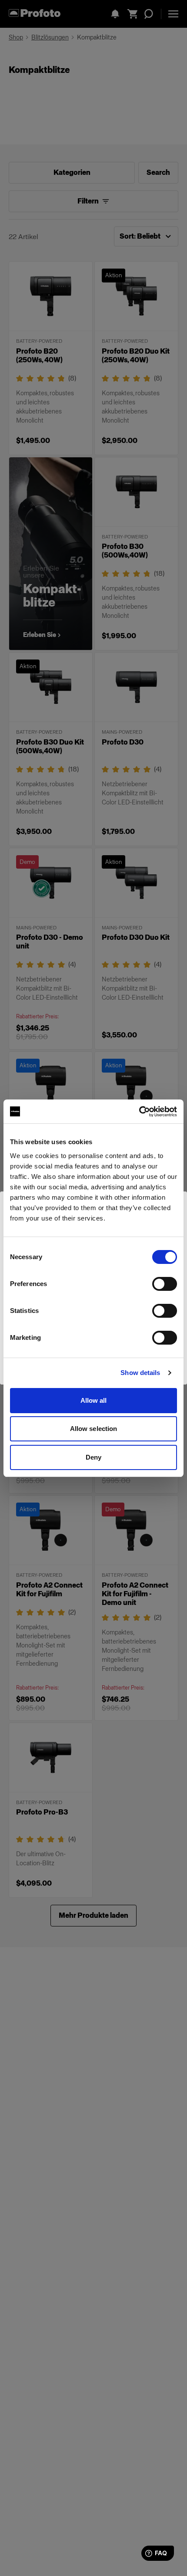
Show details (140, 1373)
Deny (93, 1457)
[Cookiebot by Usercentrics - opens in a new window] (139, 1112)
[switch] (165, 1284)
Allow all (94, 1400)
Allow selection (94, 1429)
